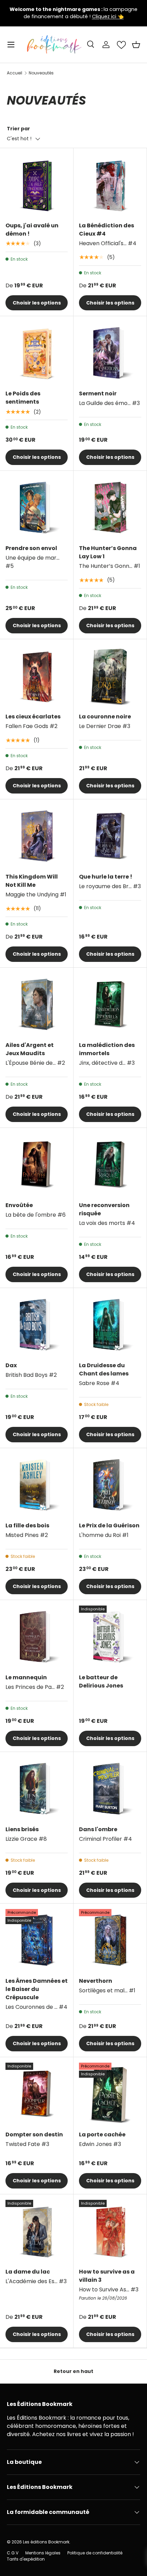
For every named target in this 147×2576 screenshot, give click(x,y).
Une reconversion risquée (104, 1209)
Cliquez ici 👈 (108, 16)
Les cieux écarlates (33, 717)
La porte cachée (102, 2134)
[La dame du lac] (37, 2231)
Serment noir (98, 393)
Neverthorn (96, 1981)
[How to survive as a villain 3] (110, 2231)
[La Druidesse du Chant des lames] (110, 1325)
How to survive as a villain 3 (107, 2276)
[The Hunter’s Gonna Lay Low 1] (110, 508)
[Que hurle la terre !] (110, 836)
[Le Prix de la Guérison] (110, 1485)
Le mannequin (26, 1677)
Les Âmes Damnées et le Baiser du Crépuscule (37, 1989)
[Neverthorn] (110, 1940)
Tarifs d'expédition (26, 2559)
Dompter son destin (34, 2134)
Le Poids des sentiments (23, 398)
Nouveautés (41, 73)
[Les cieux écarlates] (37, 676)
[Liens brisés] (37, 1789)
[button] (136, 45)
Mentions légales (43, 2553)
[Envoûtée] (37, 1165)
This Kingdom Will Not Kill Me (32, 881)
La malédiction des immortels (107, 1049)
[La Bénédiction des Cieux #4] (110, 185)
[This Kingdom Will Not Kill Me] (37, 836)
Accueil (15, 73)
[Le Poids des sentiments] (37, 353)
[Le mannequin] (37, 1637)
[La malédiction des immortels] (110, 1004)
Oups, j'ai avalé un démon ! (32, 230)
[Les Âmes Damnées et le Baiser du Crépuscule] (37, 1940)
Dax (11, 1365)
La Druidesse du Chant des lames (104, 1369)
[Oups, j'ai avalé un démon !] (37, 185)
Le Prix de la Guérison (109, 1525)
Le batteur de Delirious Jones (101, 1681)
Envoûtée (19, 1205)
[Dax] (37, 1325)
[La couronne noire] (110, 676)
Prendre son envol (31, 548)
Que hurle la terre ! (106, 877)
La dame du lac (28, 2272)
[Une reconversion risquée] (110, 1165)
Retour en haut (73, 2371)
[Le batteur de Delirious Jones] (110, 1637)
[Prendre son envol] (37, 508)
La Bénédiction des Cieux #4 (106, 230)
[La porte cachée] (110, 2094)
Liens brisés (22, 1829)
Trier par (18, 129)
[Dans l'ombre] (110, 1789)
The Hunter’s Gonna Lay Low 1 (108, 552)
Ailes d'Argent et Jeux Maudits (30, 1049)
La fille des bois (27, 1525)
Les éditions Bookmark (46, 2542)
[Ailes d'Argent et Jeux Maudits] (37, 1004)
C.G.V (13, 2553)
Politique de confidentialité (95, 2553)
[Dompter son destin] (37, 2094)
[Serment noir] (110, 353)
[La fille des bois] (37, 1485)
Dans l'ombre (98, 1829)
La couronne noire (105, 717)
